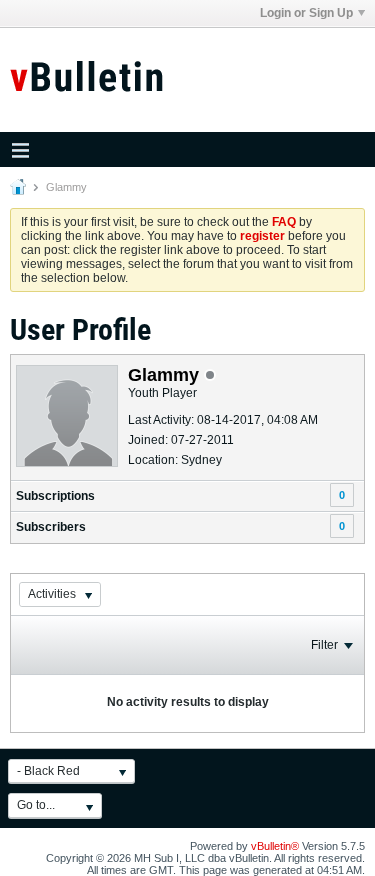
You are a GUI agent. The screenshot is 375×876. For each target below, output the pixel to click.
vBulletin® (275, 846)
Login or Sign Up (306, 13)
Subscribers (51, 527)
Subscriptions (55, 496)
